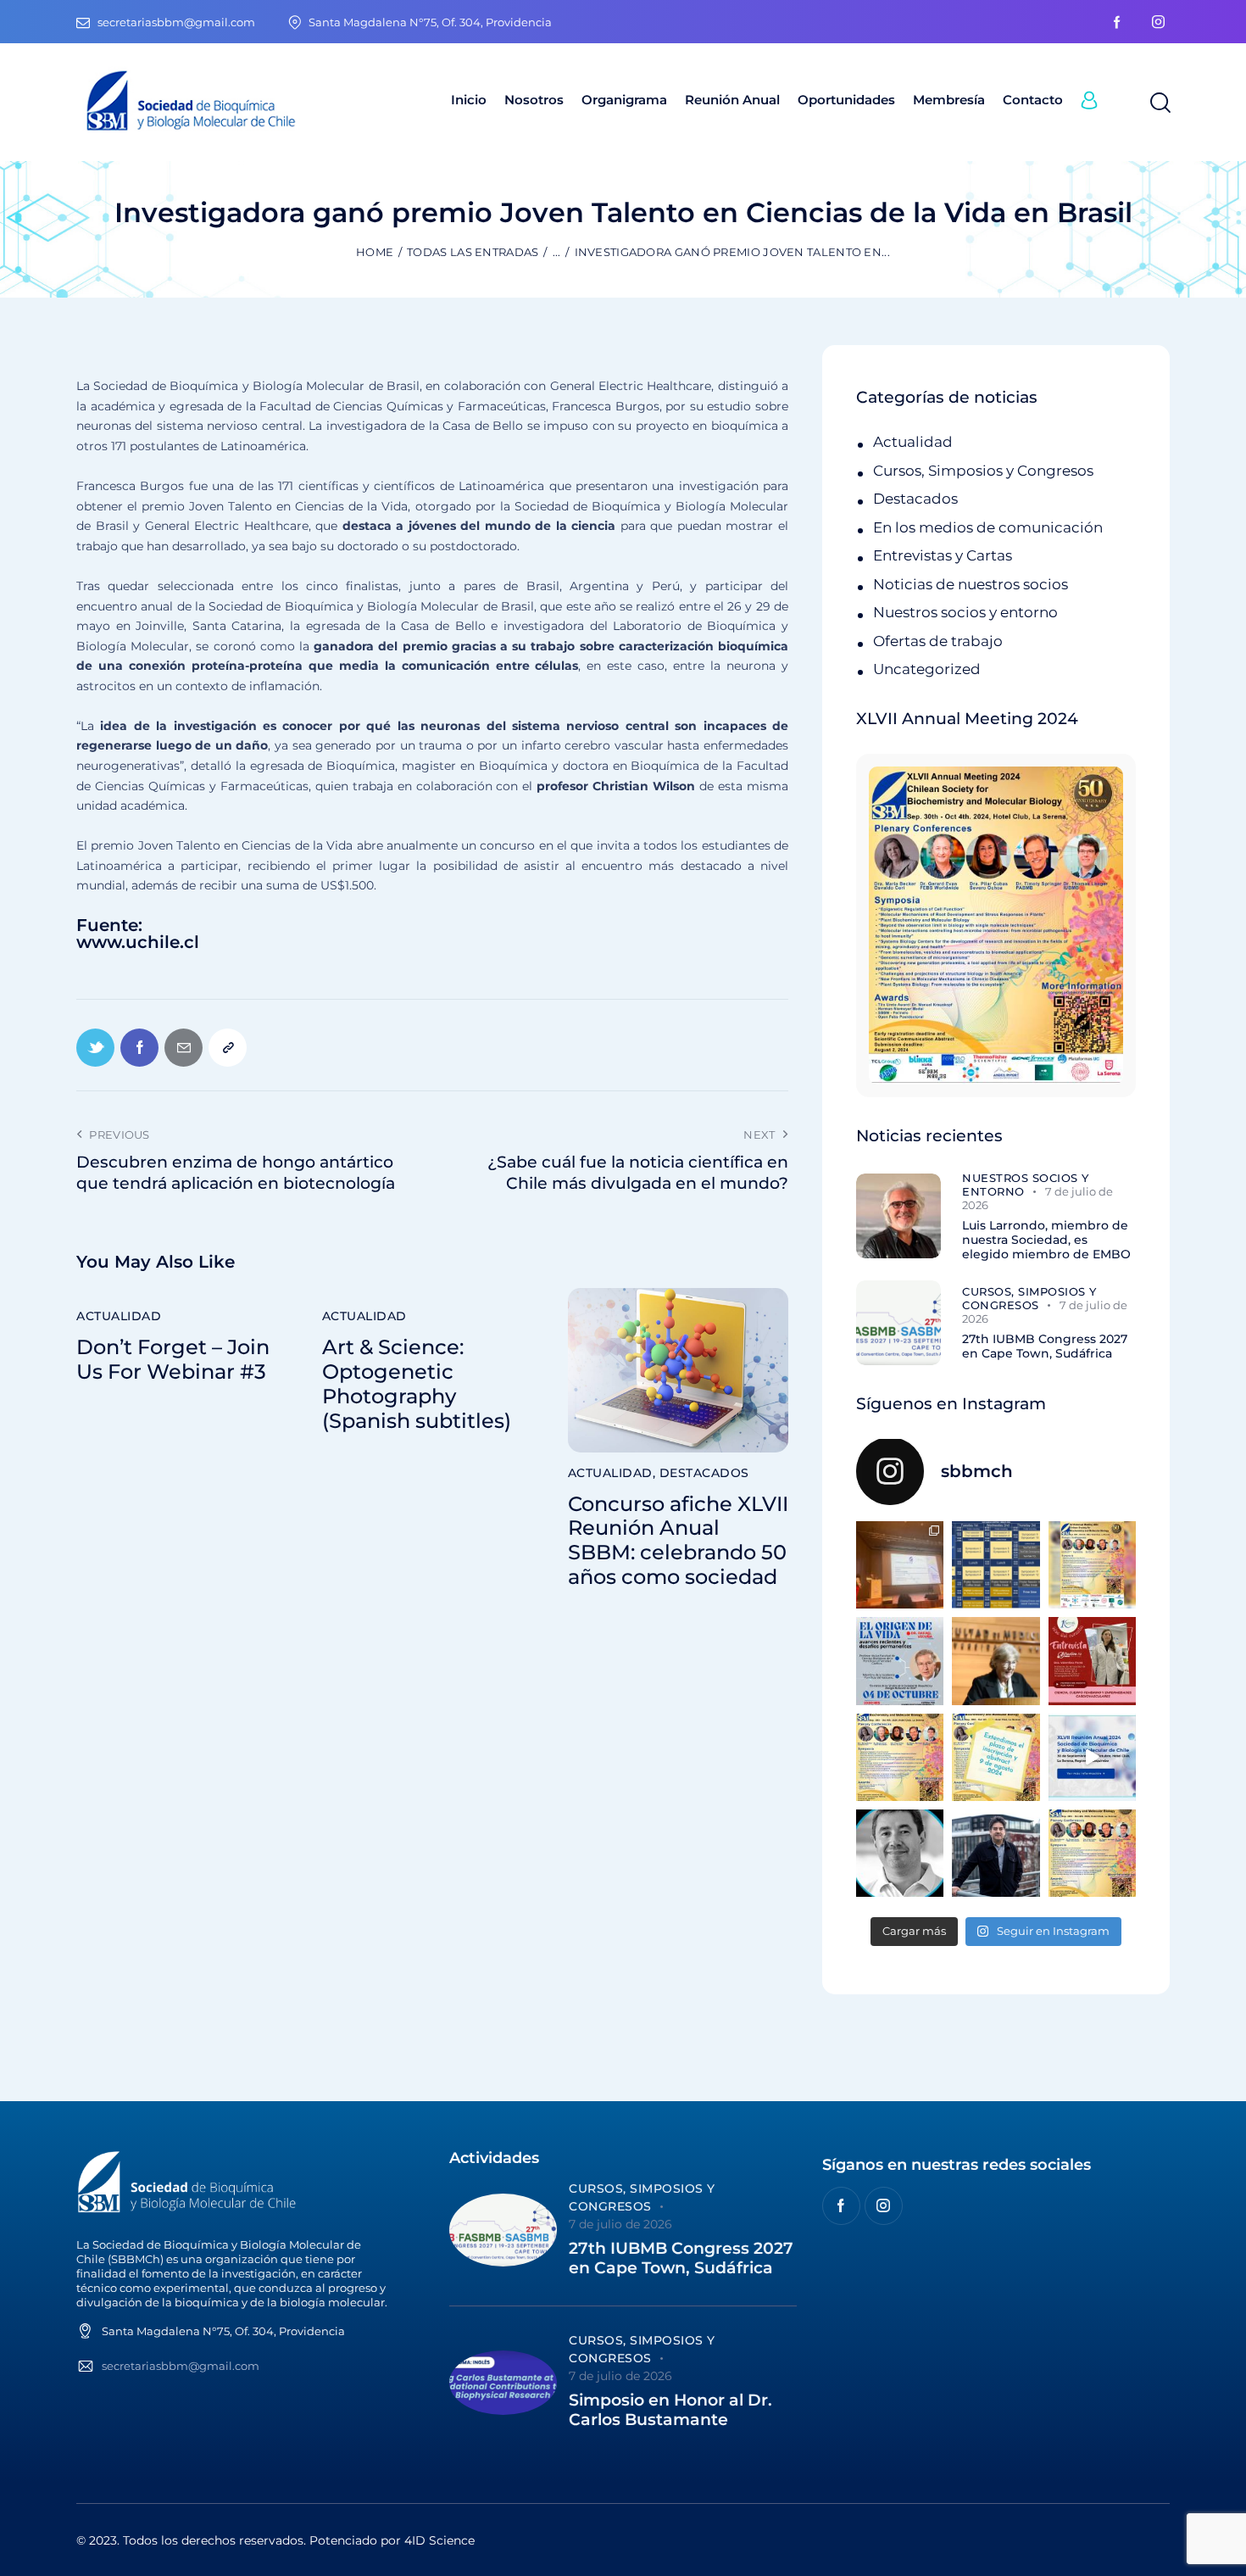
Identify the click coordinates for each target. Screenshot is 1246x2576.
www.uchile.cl (138, 942)
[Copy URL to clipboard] (228, 1048)
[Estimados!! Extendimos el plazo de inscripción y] (996, 1757)
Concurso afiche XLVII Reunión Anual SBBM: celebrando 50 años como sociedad (678, 1541)
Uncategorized (927, 669)
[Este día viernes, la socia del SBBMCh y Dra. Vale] (1092, 1661)
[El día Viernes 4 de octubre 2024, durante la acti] (900, 1661)
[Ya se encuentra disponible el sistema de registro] (1092, 1853)
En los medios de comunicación (988, 527)
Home (375, 252)
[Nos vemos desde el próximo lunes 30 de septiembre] (1092, 1565)
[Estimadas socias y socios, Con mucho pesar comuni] (996, 1661)
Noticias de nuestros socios (971, 584)
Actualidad (119, 1316)
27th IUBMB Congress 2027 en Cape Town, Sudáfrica (1045, 1347)
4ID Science (439, 2540)
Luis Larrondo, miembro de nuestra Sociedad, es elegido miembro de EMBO (1046, 1240)
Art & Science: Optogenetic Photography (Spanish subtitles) (417, 1384)
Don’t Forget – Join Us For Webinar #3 (173, 1360)
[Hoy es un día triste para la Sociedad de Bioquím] (900, 1853)
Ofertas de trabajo (938, 641)
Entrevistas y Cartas (943, 555)
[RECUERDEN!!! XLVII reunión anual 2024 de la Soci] (900, 1757)
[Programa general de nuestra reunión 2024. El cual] (996, 1565)
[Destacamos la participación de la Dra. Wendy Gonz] (900, 1565)
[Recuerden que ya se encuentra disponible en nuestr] (1092, 1757)
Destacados (704, 1473)
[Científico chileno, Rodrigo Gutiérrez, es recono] (996, 1853)
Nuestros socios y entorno (965, 612)
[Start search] (1159, 103)
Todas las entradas (473, 252)
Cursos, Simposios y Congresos (983, 471)
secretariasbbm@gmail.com (181, 2366)
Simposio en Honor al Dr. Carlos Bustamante (670, 2410)
